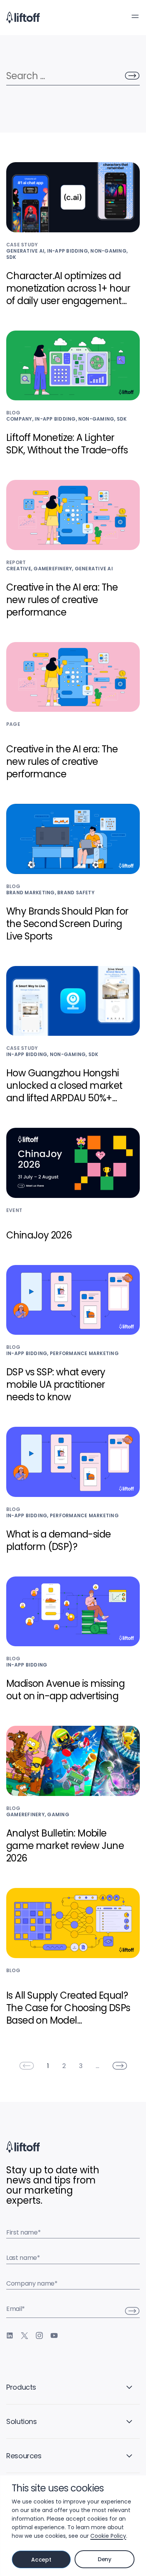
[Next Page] (120, 2066)
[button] (135, 16)
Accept (41, 2560)
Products (21, 2387)
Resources (24, 2456)
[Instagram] (39, 2335)
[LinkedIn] (10, 2335)
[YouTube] (54, 2335)
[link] (26, 2066)
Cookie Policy (108, 2536)
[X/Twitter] (25, 2335)
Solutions (22, 2421)
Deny (105, 2559)
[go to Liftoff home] (23, 18)
